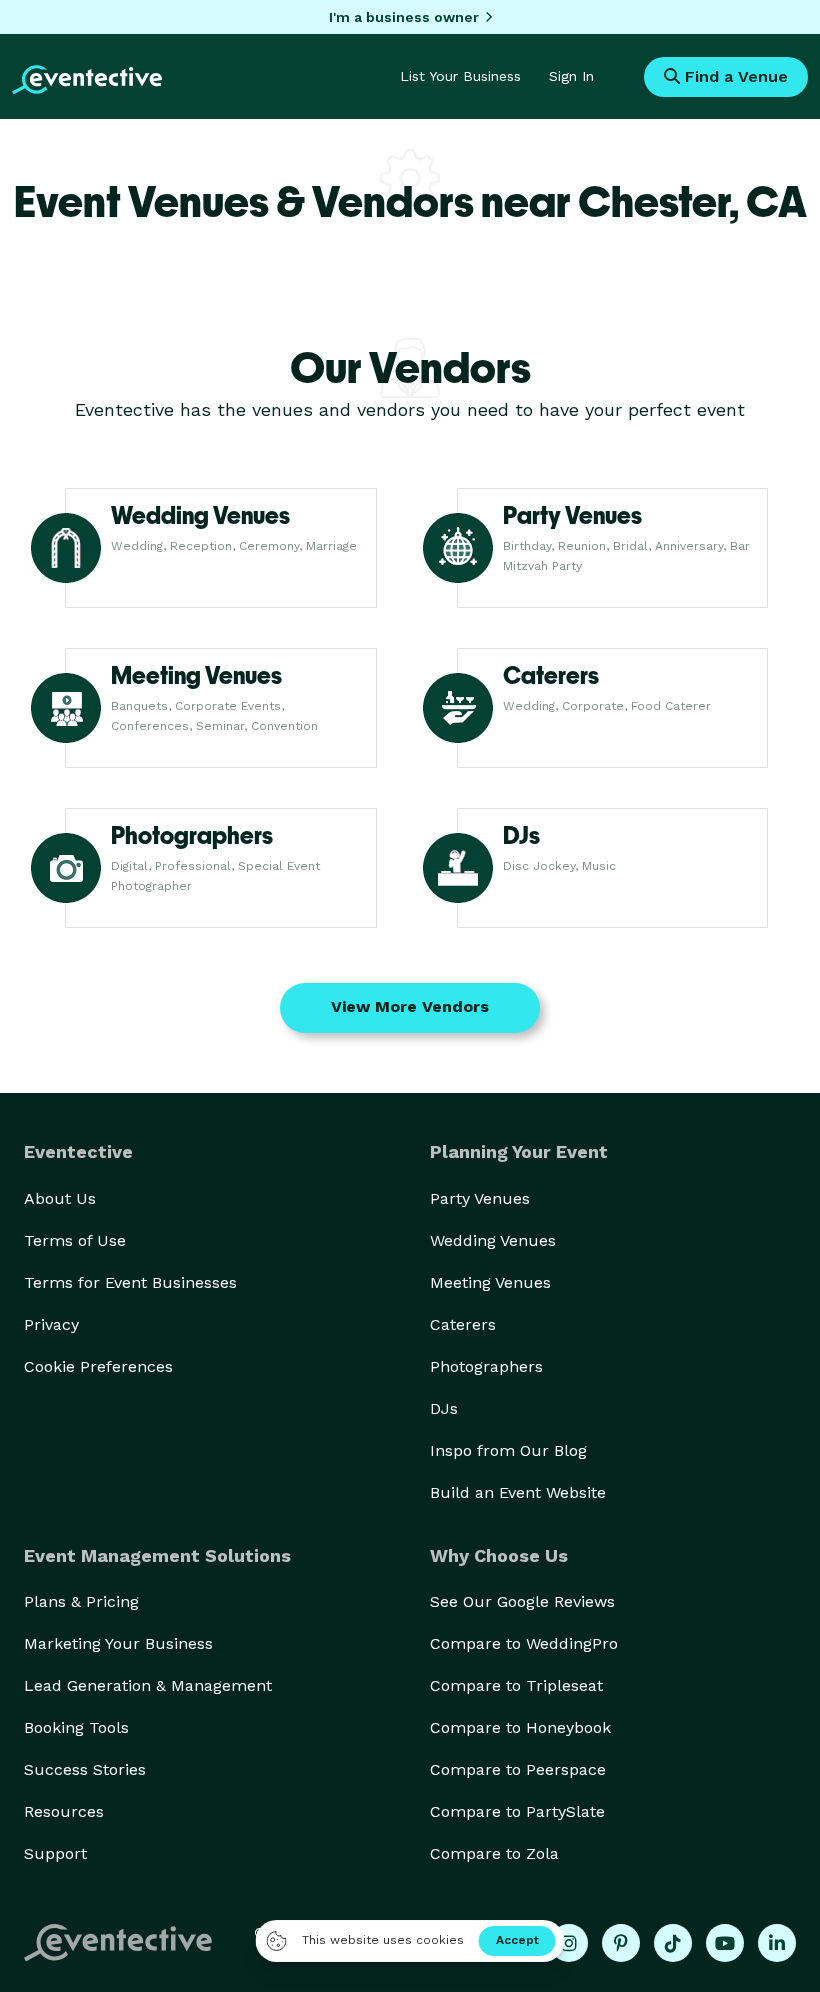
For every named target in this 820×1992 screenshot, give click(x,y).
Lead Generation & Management (148, 1685)
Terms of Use (75, 1240)
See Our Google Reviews (522, 1601)
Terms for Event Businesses (130, 1282)
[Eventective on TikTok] (673, 1943)
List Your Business (460, 76)
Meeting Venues (490, 1282)
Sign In (571, 76)
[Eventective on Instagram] (569, 1943)
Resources (64, 1811)
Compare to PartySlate (517, 1811)
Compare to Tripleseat (516, 1685)
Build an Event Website (518, 1492)
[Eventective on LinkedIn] (777, 1943)
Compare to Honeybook (520, 1727)
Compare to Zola (494, 1853)
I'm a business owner (404, 17)
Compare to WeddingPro (524, 1643)
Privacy (51, 1324)
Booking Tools (76, 1727)
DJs (444, 1408)
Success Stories (85, 1769)
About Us (60, 1198)
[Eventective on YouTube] (725, 1943)
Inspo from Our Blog (508, 1450)
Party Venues (480, 1198)
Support (55, 1853)
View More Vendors (410, 1006)
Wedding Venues (493, 1240)
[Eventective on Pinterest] (621, 1943)
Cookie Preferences (98, 1366)
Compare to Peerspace (518, 1769)
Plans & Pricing (81, 1601)
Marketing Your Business (118, 1643)
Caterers (463, 1324)
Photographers (486, 1366)
